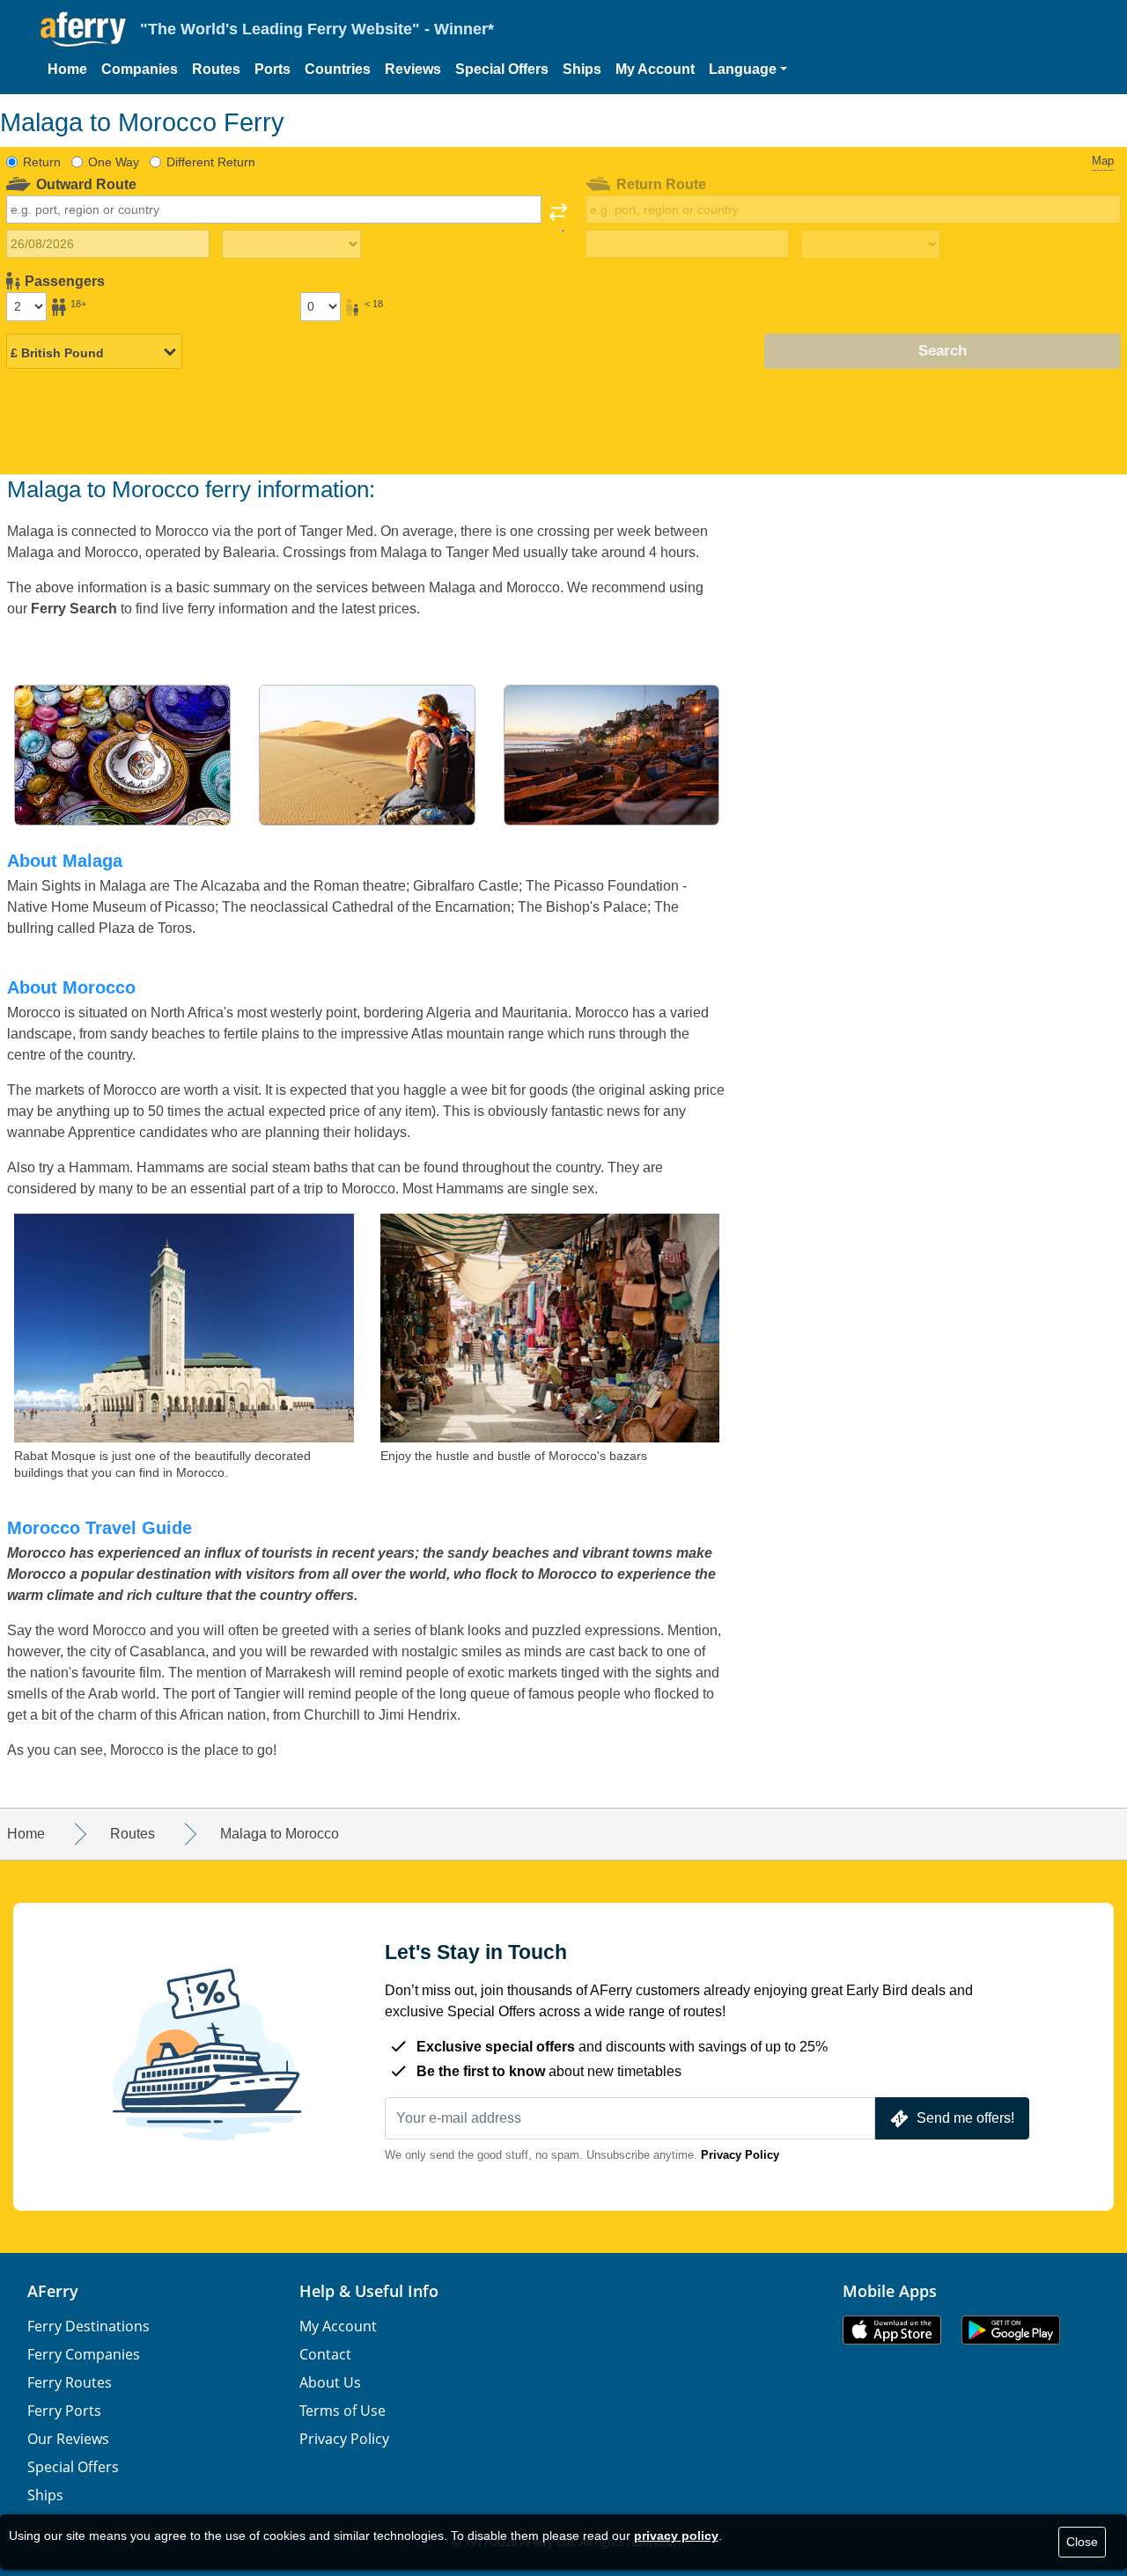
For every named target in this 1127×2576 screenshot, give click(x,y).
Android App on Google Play (1011, 2330)
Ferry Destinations (88, 2326)
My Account (655, 69)
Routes (216, 69)
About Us (330, 2382)
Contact (325, 2354)
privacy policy (676, 2536)
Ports (273, 69)
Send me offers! (965, 2118)
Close (1082, 2542)
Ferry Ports (64, 2411)
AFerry (53, 2291)
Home (67, 69)
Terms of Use (343, 2411)
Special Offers (502, 69)
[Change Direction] (558, 217)
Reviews (413, 69)
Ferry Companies (84, 2354)
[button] (748, 70)
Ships (582, 69)
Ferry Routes (70, 2382)
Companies (140, 69)
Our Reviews (68, 2439)
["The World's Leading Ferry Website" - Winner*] (83, 29)
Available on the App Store (892, 2330)
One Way (114, 162)
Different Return (211, 162)
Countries (338, 69)
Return (42, 162)
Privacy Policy (740, 2155)
